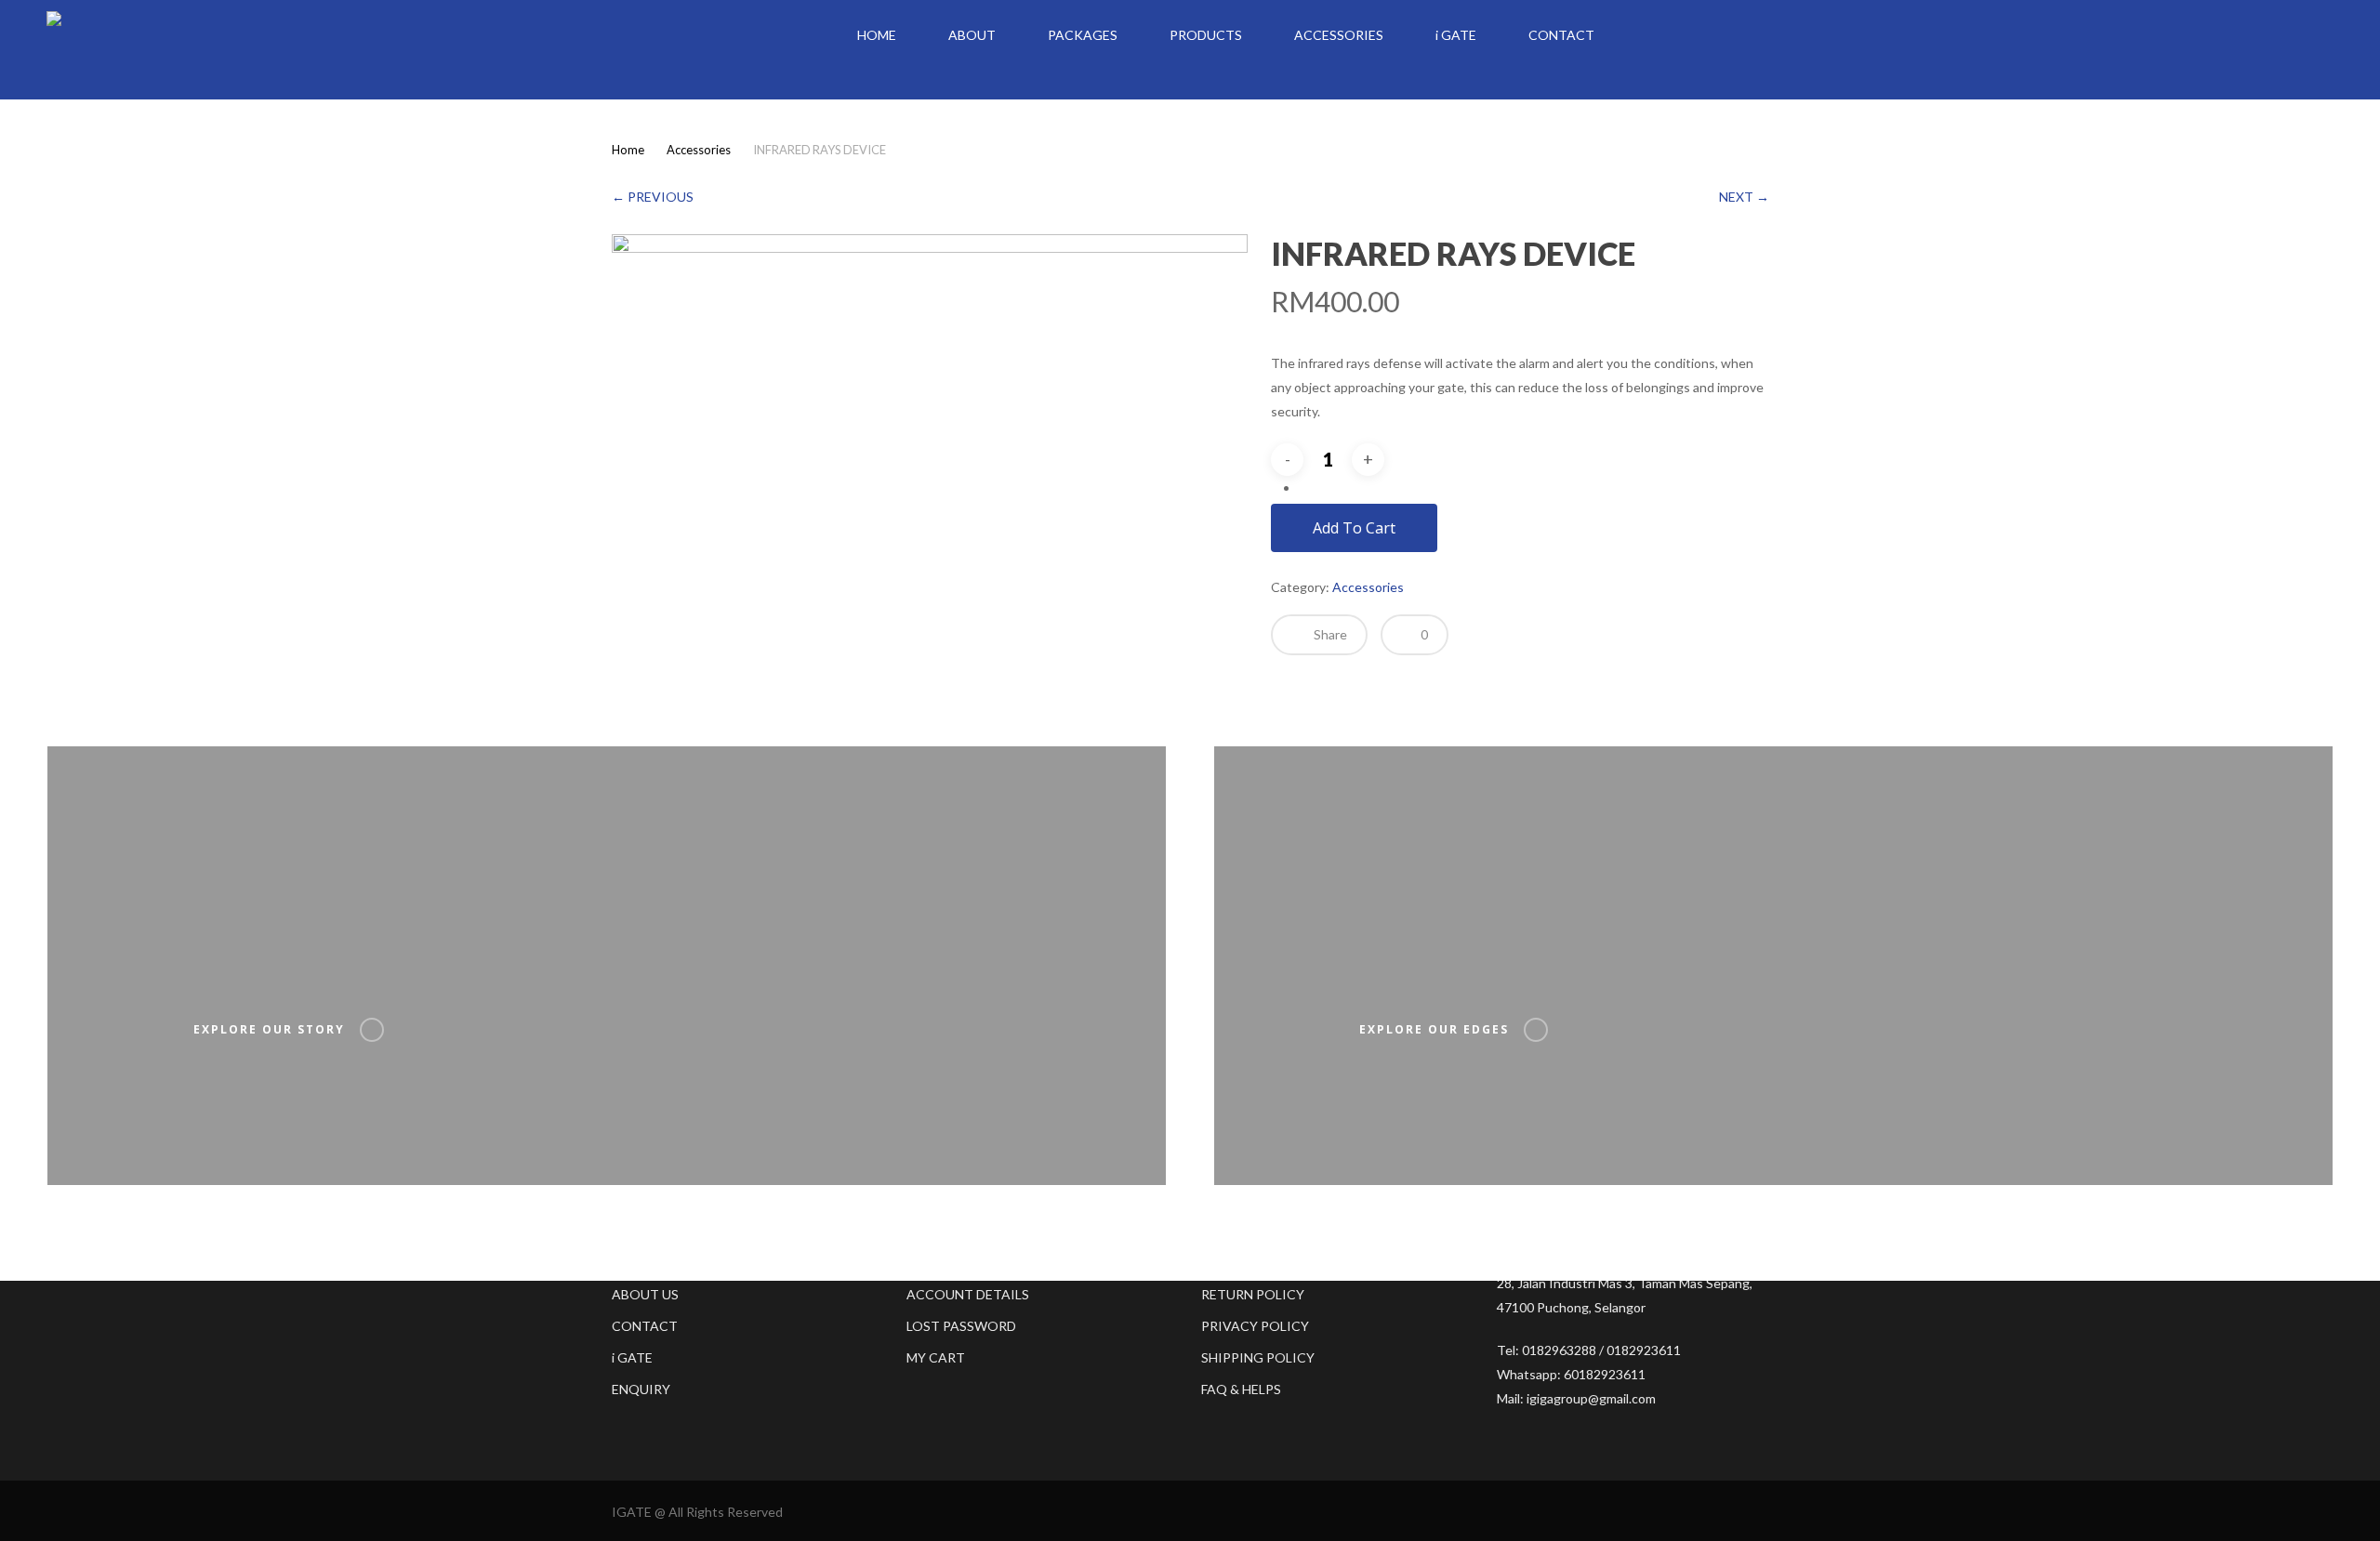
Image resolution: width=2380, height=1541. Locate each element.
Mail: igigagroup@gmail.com (1576, 1398)
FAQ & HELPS (1241, 1389)
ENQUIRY (641, 1389)
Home (628, 150)
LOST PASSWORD (961, 1326)
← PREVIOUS (653, 197)
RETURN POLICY (1253, 1294)
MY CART (936, 1357)
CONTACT (645, 1326)
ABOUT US (645, 1294)
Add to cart (1354, 528)
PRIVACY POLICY (1255, 1326)
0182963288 (1559, 1350)
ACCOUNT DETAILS (968, 1294)
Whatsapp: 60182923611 (1571, 1374)
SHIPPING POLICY (1258, 1357)
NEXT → (1744, 197)
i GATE (632, 1357)
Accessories (699, 150)
